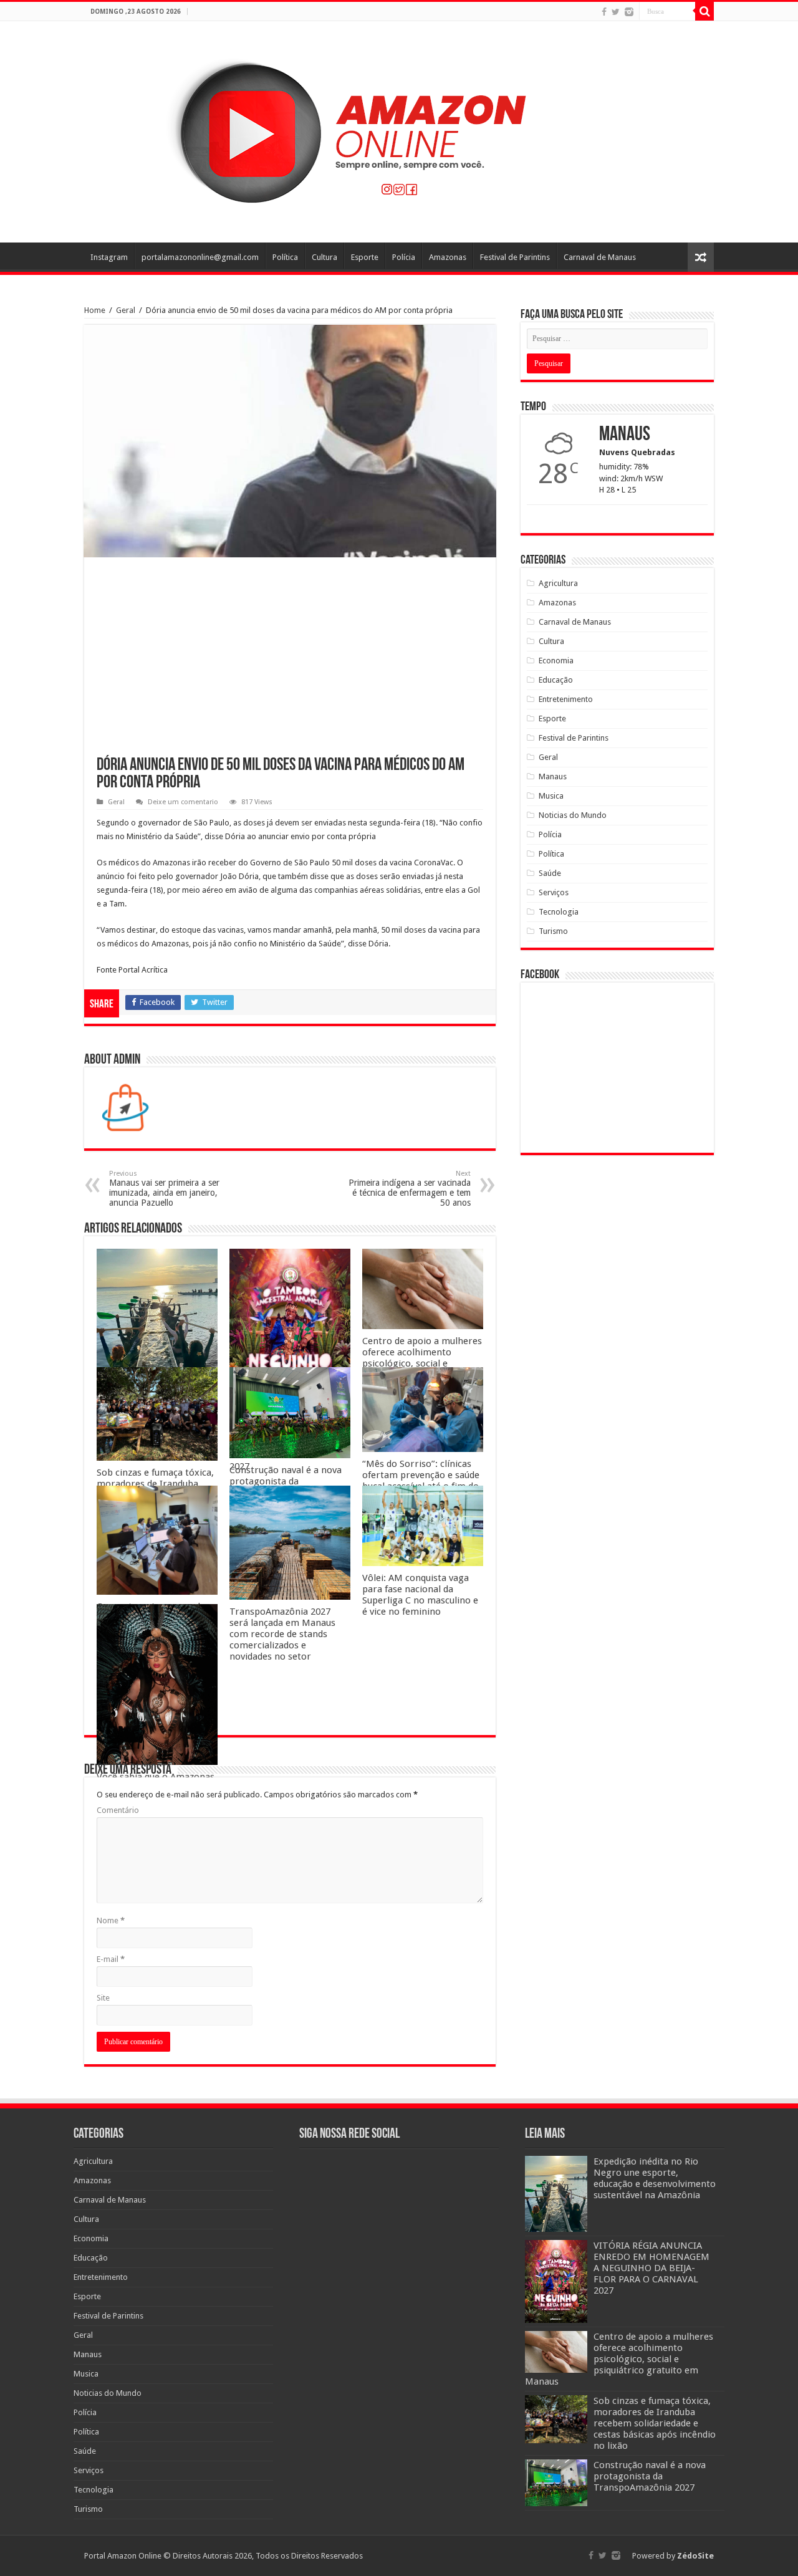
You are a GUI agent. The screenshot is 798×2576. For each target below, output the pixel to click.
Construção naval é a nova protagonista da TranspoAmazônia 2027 (286, 1481)
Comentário (118, 1810)
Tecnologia (559, 912)
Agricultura (558, 583)
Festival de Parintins (515, 257)
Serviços (554, 892)
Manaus (553, 776)
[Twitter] (616, 12)
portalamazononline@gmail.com (200, 257)
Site (103, 1998)
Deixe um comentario (183, 802)
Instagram (109, 257)
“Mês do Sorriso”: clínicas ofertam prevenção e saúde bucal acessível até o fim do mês (421, 1481)
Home (95, 310)
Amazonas (448, 257)
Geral (126, 310)
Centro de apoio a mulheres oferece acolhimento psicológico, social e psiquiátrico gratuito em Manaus (422, 1363)
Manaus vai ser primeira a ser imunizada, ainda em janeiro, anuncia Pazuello (164, 1189)
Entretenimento (566, 699)
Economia (556, 661)
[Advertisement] (290, 663)
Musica (551, 796)
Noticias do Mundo (573, 815)
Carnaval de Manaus (600, 257)
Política (285, 257)
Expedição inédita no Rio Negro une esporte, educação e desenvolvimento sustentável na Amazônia (655, 2178)
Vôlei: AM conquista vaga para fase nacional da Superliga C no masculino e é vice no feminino (420, 1595)
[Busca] (704, 11)
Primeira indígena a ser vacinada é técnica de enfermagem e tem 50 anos (410, 1189)
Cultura (324, 257)
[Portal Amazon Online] (399, 130)
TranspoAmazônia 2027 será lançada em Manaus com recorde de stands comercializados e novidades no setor (282, 1634)
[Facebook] (604, 12)
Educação (556, 680)
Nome (111, 1920)
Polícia (404, 257)
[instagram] (629, 12)
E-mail (111, 1959)
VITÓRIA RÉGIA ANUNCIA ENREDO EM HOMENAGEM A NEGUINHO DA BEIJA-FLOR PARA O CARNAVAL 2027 (651, 2268)
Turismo (553, 931)
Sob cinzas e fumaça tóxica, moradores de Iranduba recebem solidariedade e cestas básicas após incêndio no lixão (655, 2423)
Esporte (365, 257)
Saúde (550, 873)
